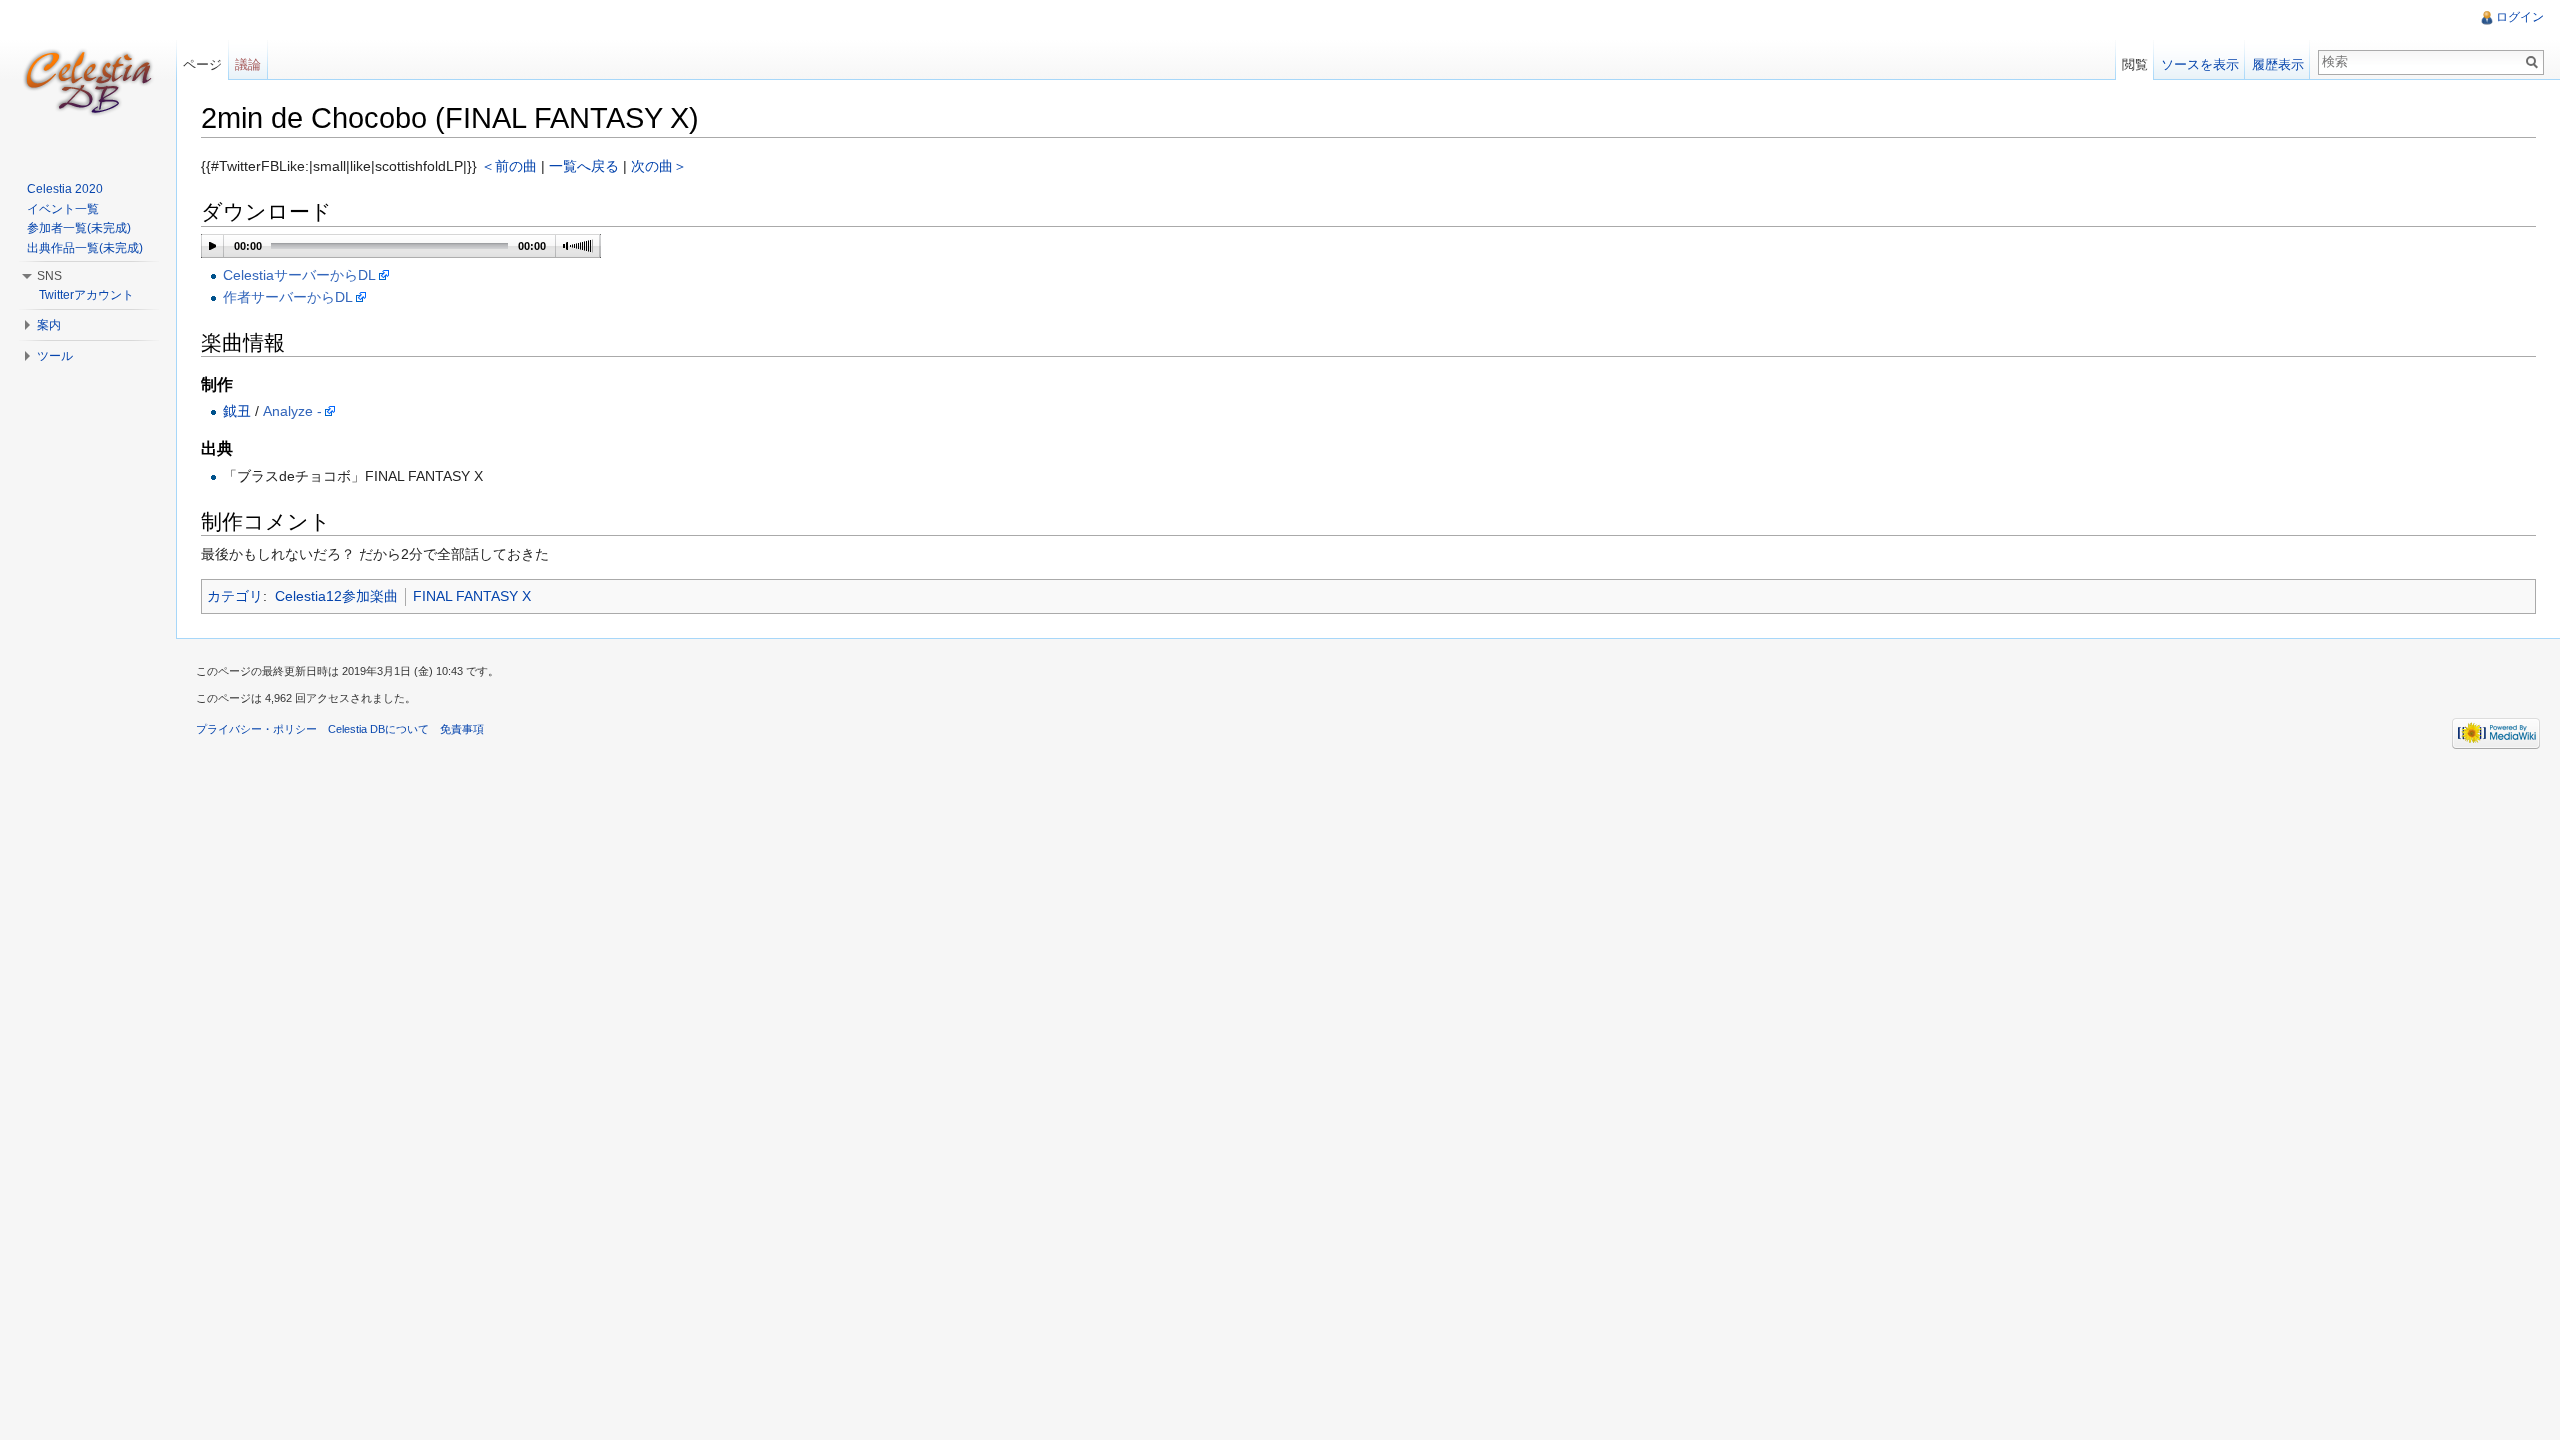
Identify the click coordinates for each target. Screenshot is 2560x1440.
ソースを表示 (2200, 64)
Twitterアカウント (86, 295)
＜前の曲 (509, 166)
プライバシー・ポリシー (256, 729)
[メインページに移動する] (88, 80)
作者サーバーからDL (288, 297)
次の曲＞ (659, 166)
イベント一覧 (63, 209)
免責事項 (462, 729)
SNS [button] (49, 276)
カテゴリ (235, 596)
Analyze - (292, 411)
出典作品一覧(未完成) (85, 248)
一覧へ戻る (584, 166)
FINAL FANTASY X (472, 596)
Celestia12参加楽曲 (336, 596)
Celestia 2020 (65, 189)
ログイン (2520, 17)
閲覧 (2135, 64)
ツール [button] (55, 356)
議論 (248, 64)
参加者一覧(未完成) (79, 228)
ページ (202, 64)
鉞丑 (237, 411)
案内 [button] (49, 325)
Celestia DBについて (378, 729)
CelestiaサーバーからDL (299, 275)
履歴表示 (2278, 64)
